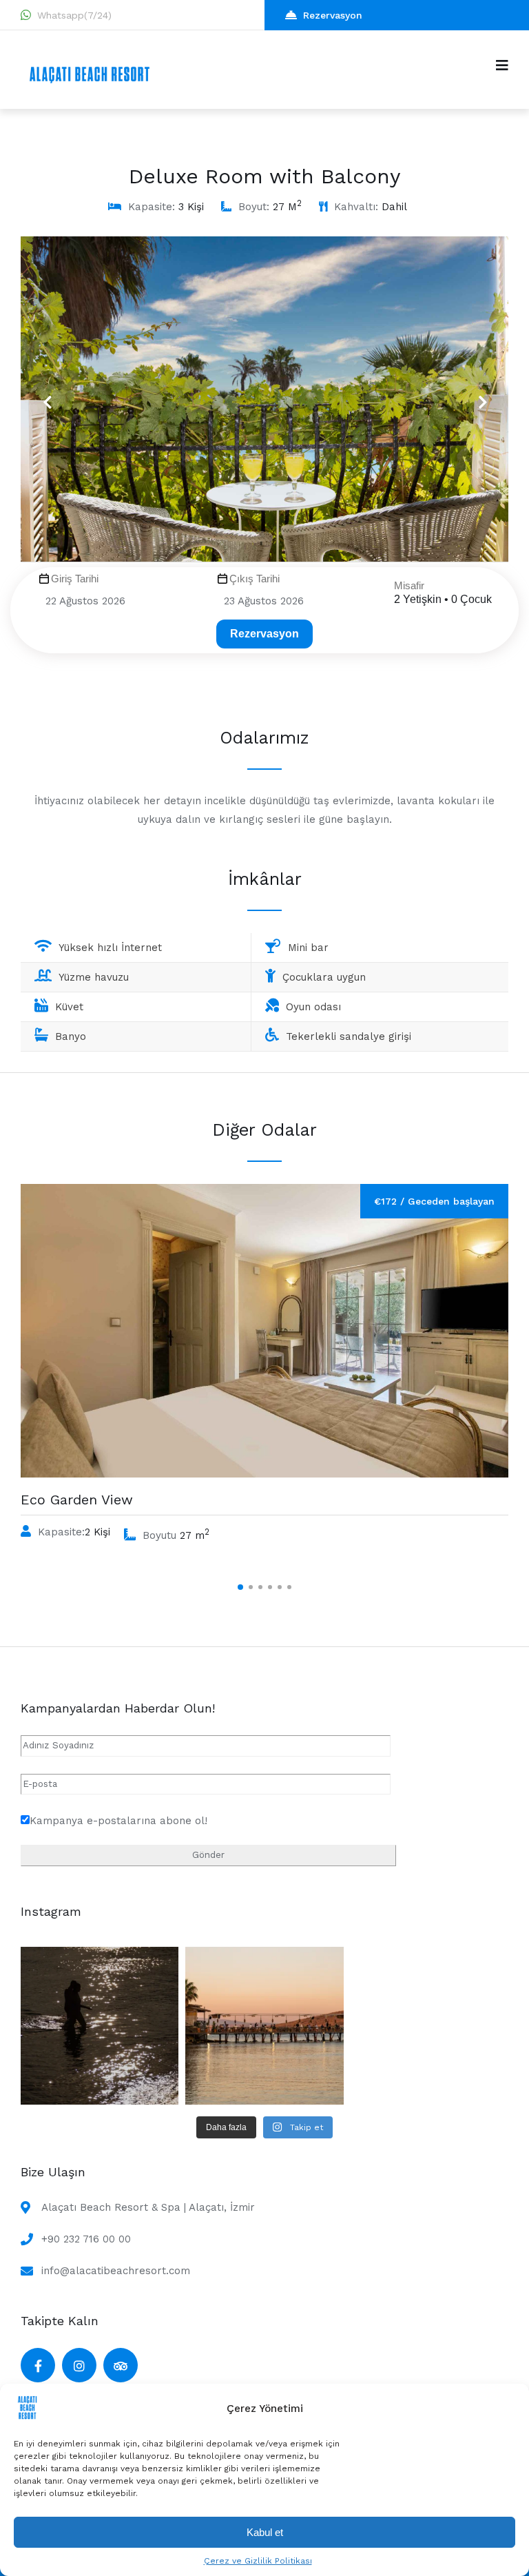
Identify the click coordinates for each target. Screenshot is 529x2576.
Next (477, 393)
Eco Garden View (77, 1500)
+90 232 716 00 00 (86, 2239)
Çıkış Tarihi (255, 579)
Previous (47, 393)
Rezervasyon (333, 15)
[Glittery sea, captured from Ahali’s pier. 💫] (100, 2026)
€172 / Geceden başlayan (434, 1201)
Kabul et (265, 2532)
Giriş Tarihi (75, 579)
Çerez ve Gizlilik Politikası (258, 2561)
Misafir (409, 585)
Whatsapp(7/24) (74, 15)
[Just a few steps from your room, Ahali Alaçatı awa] (264, 2026)
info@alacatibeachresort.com (116, 2271)
